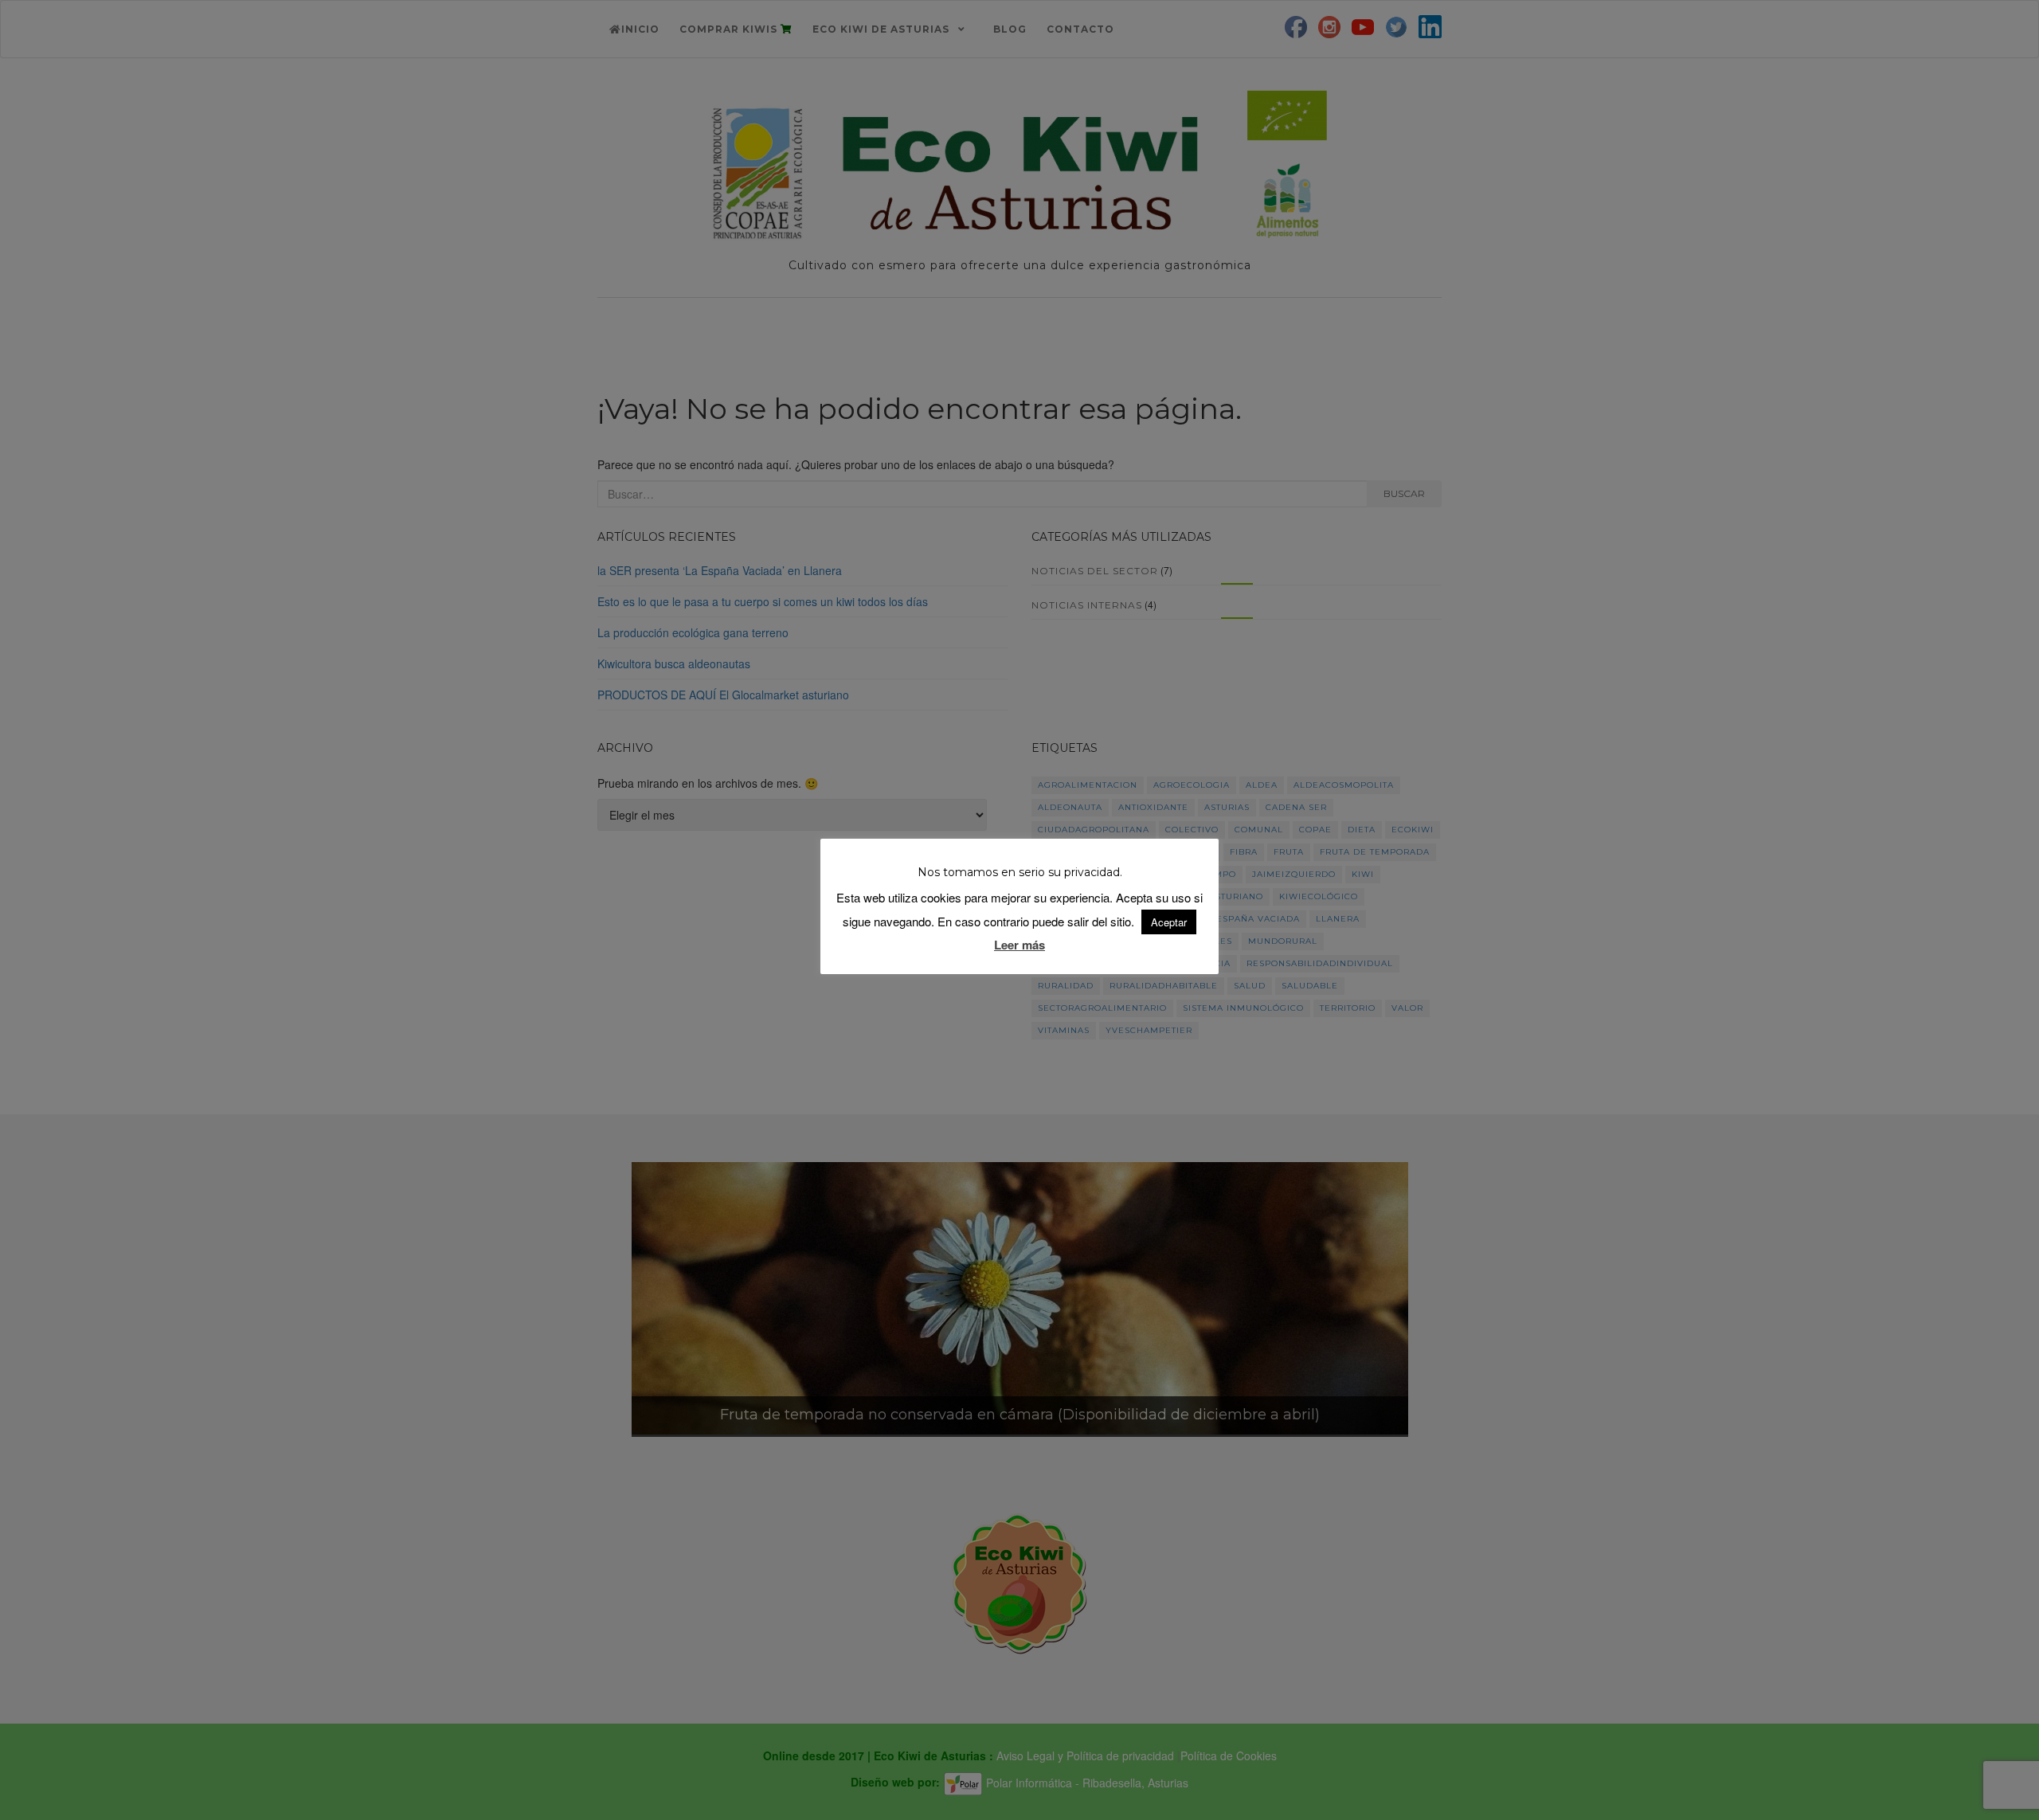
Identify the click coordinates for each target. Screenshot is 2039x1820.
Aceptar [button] (1169, 922)
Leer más (1019, 945)
